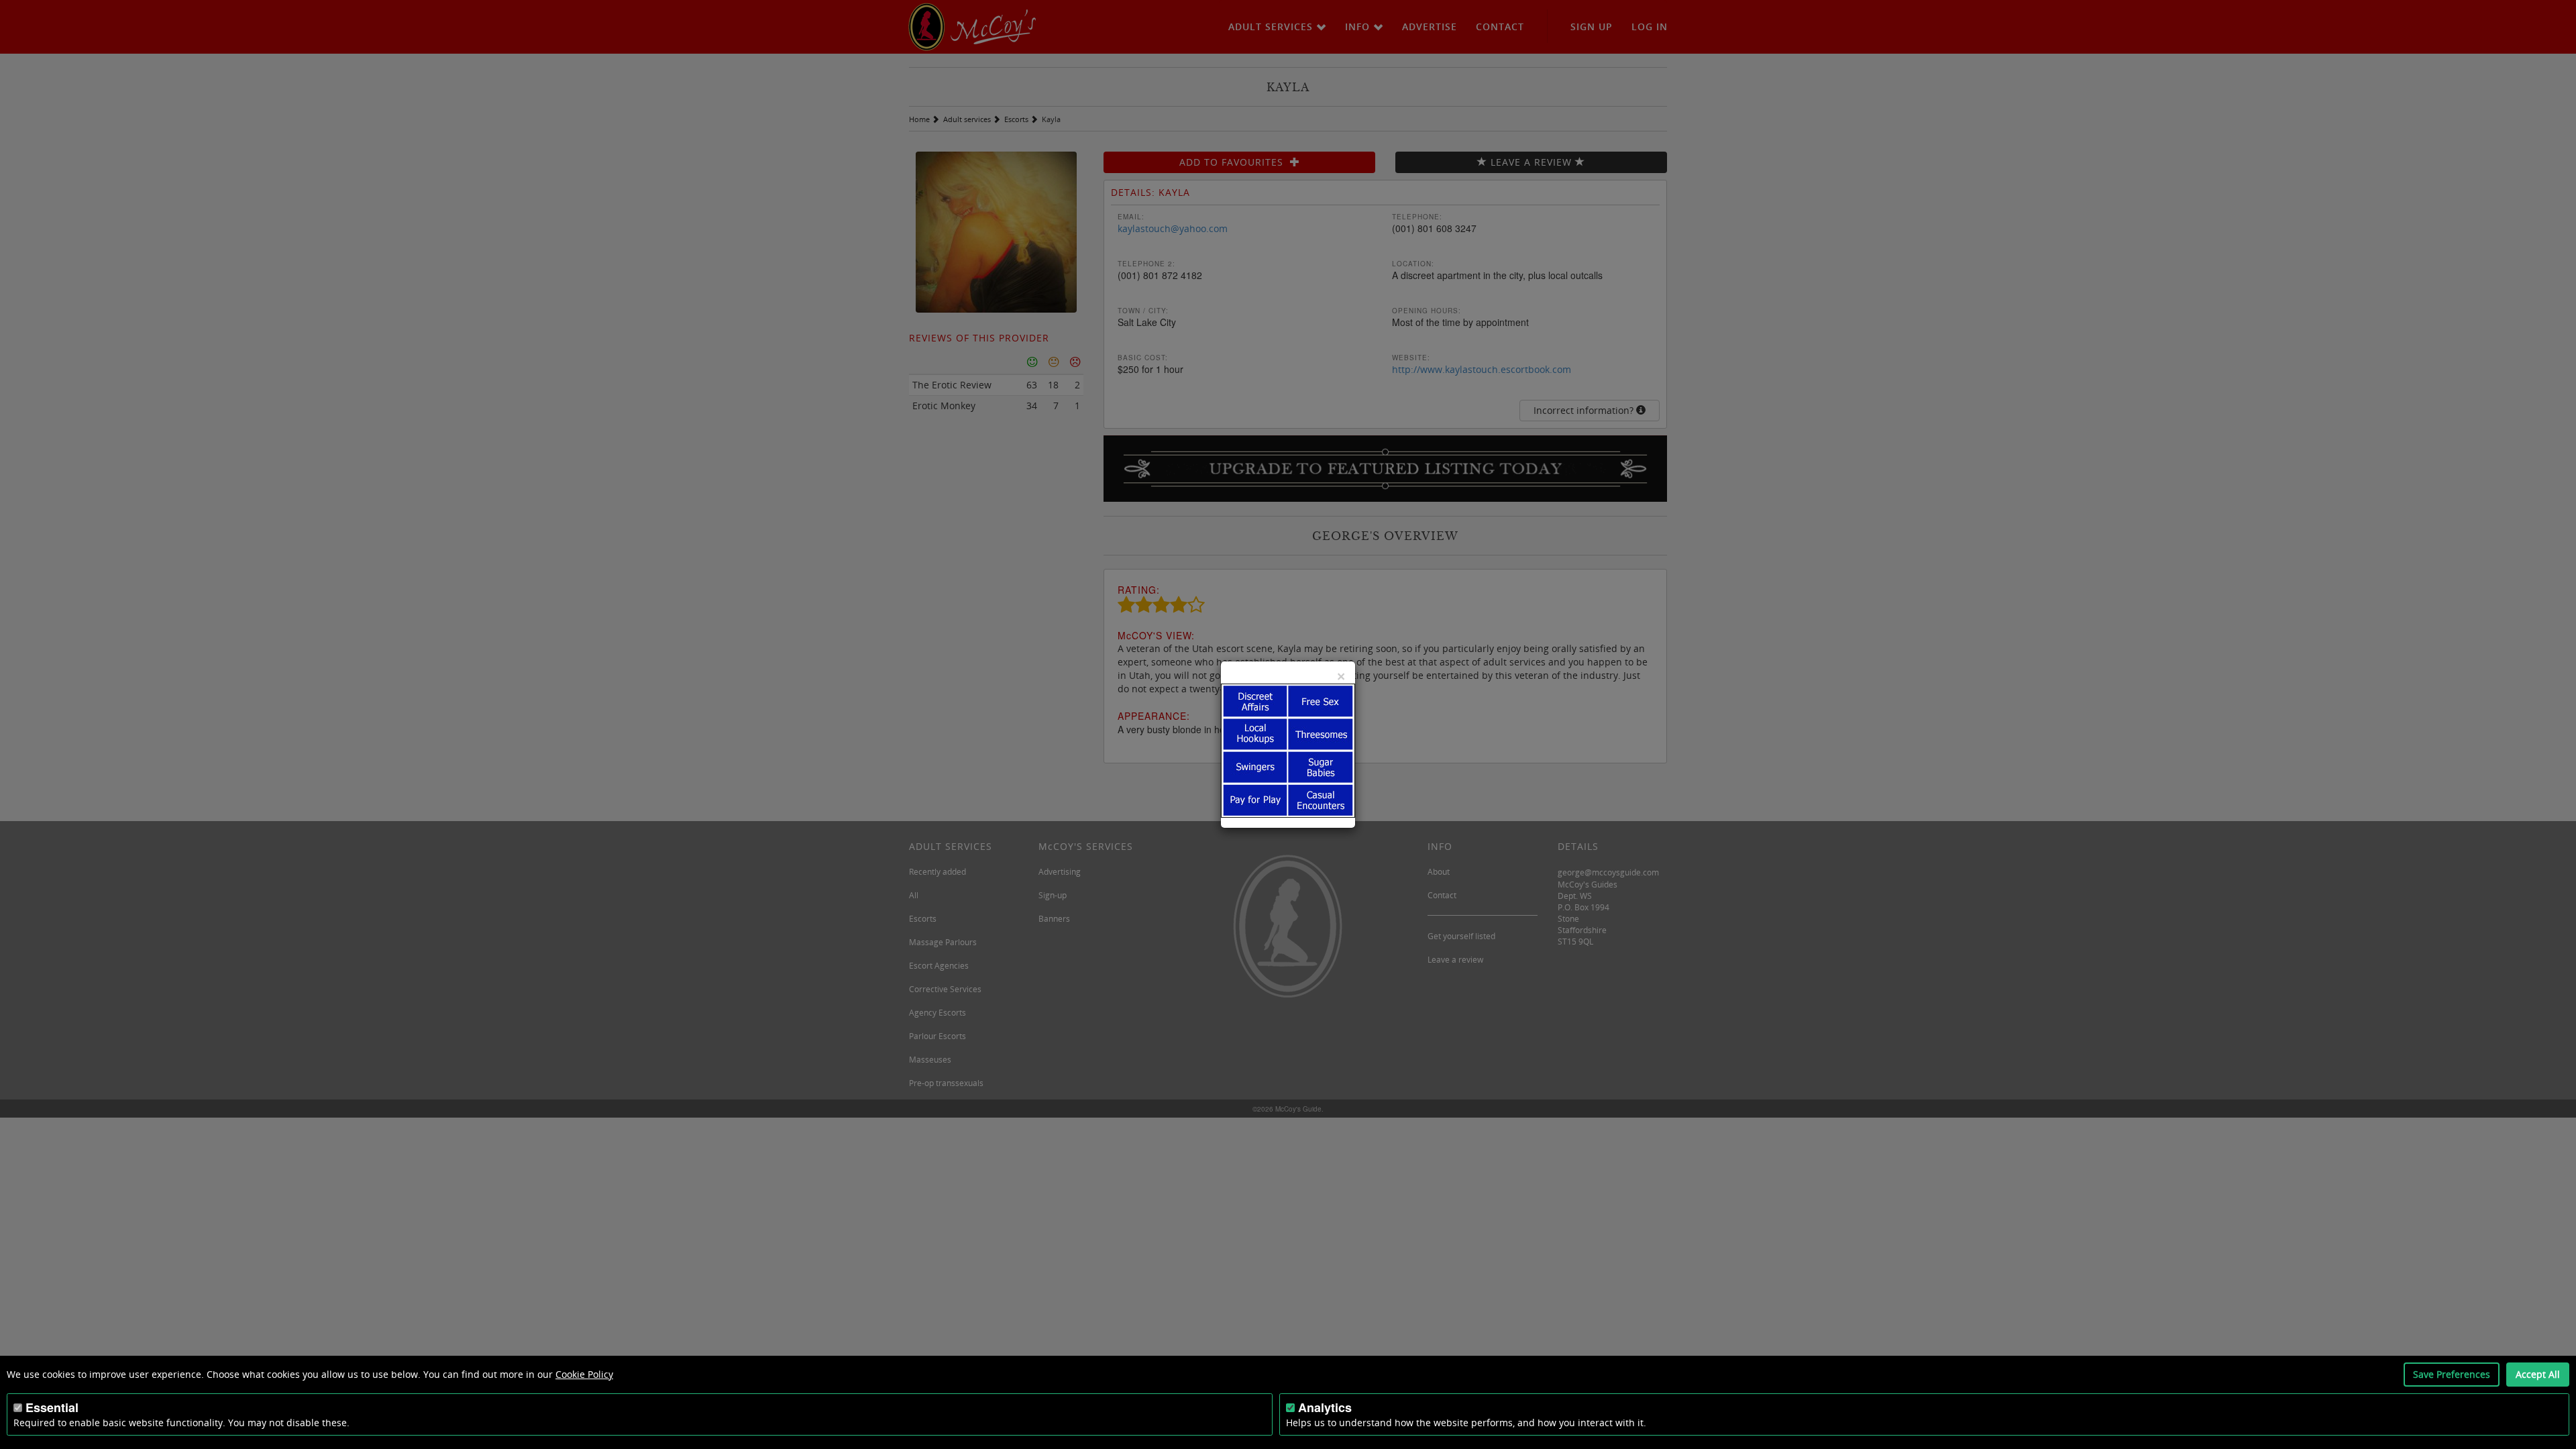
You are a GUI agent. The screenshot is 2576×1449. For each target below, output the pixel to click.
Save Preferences (2452, 1374)
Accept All (2538, 1374)
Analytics (1325, 1407)
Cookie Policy (584, 1374)
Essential (52, 1407)
